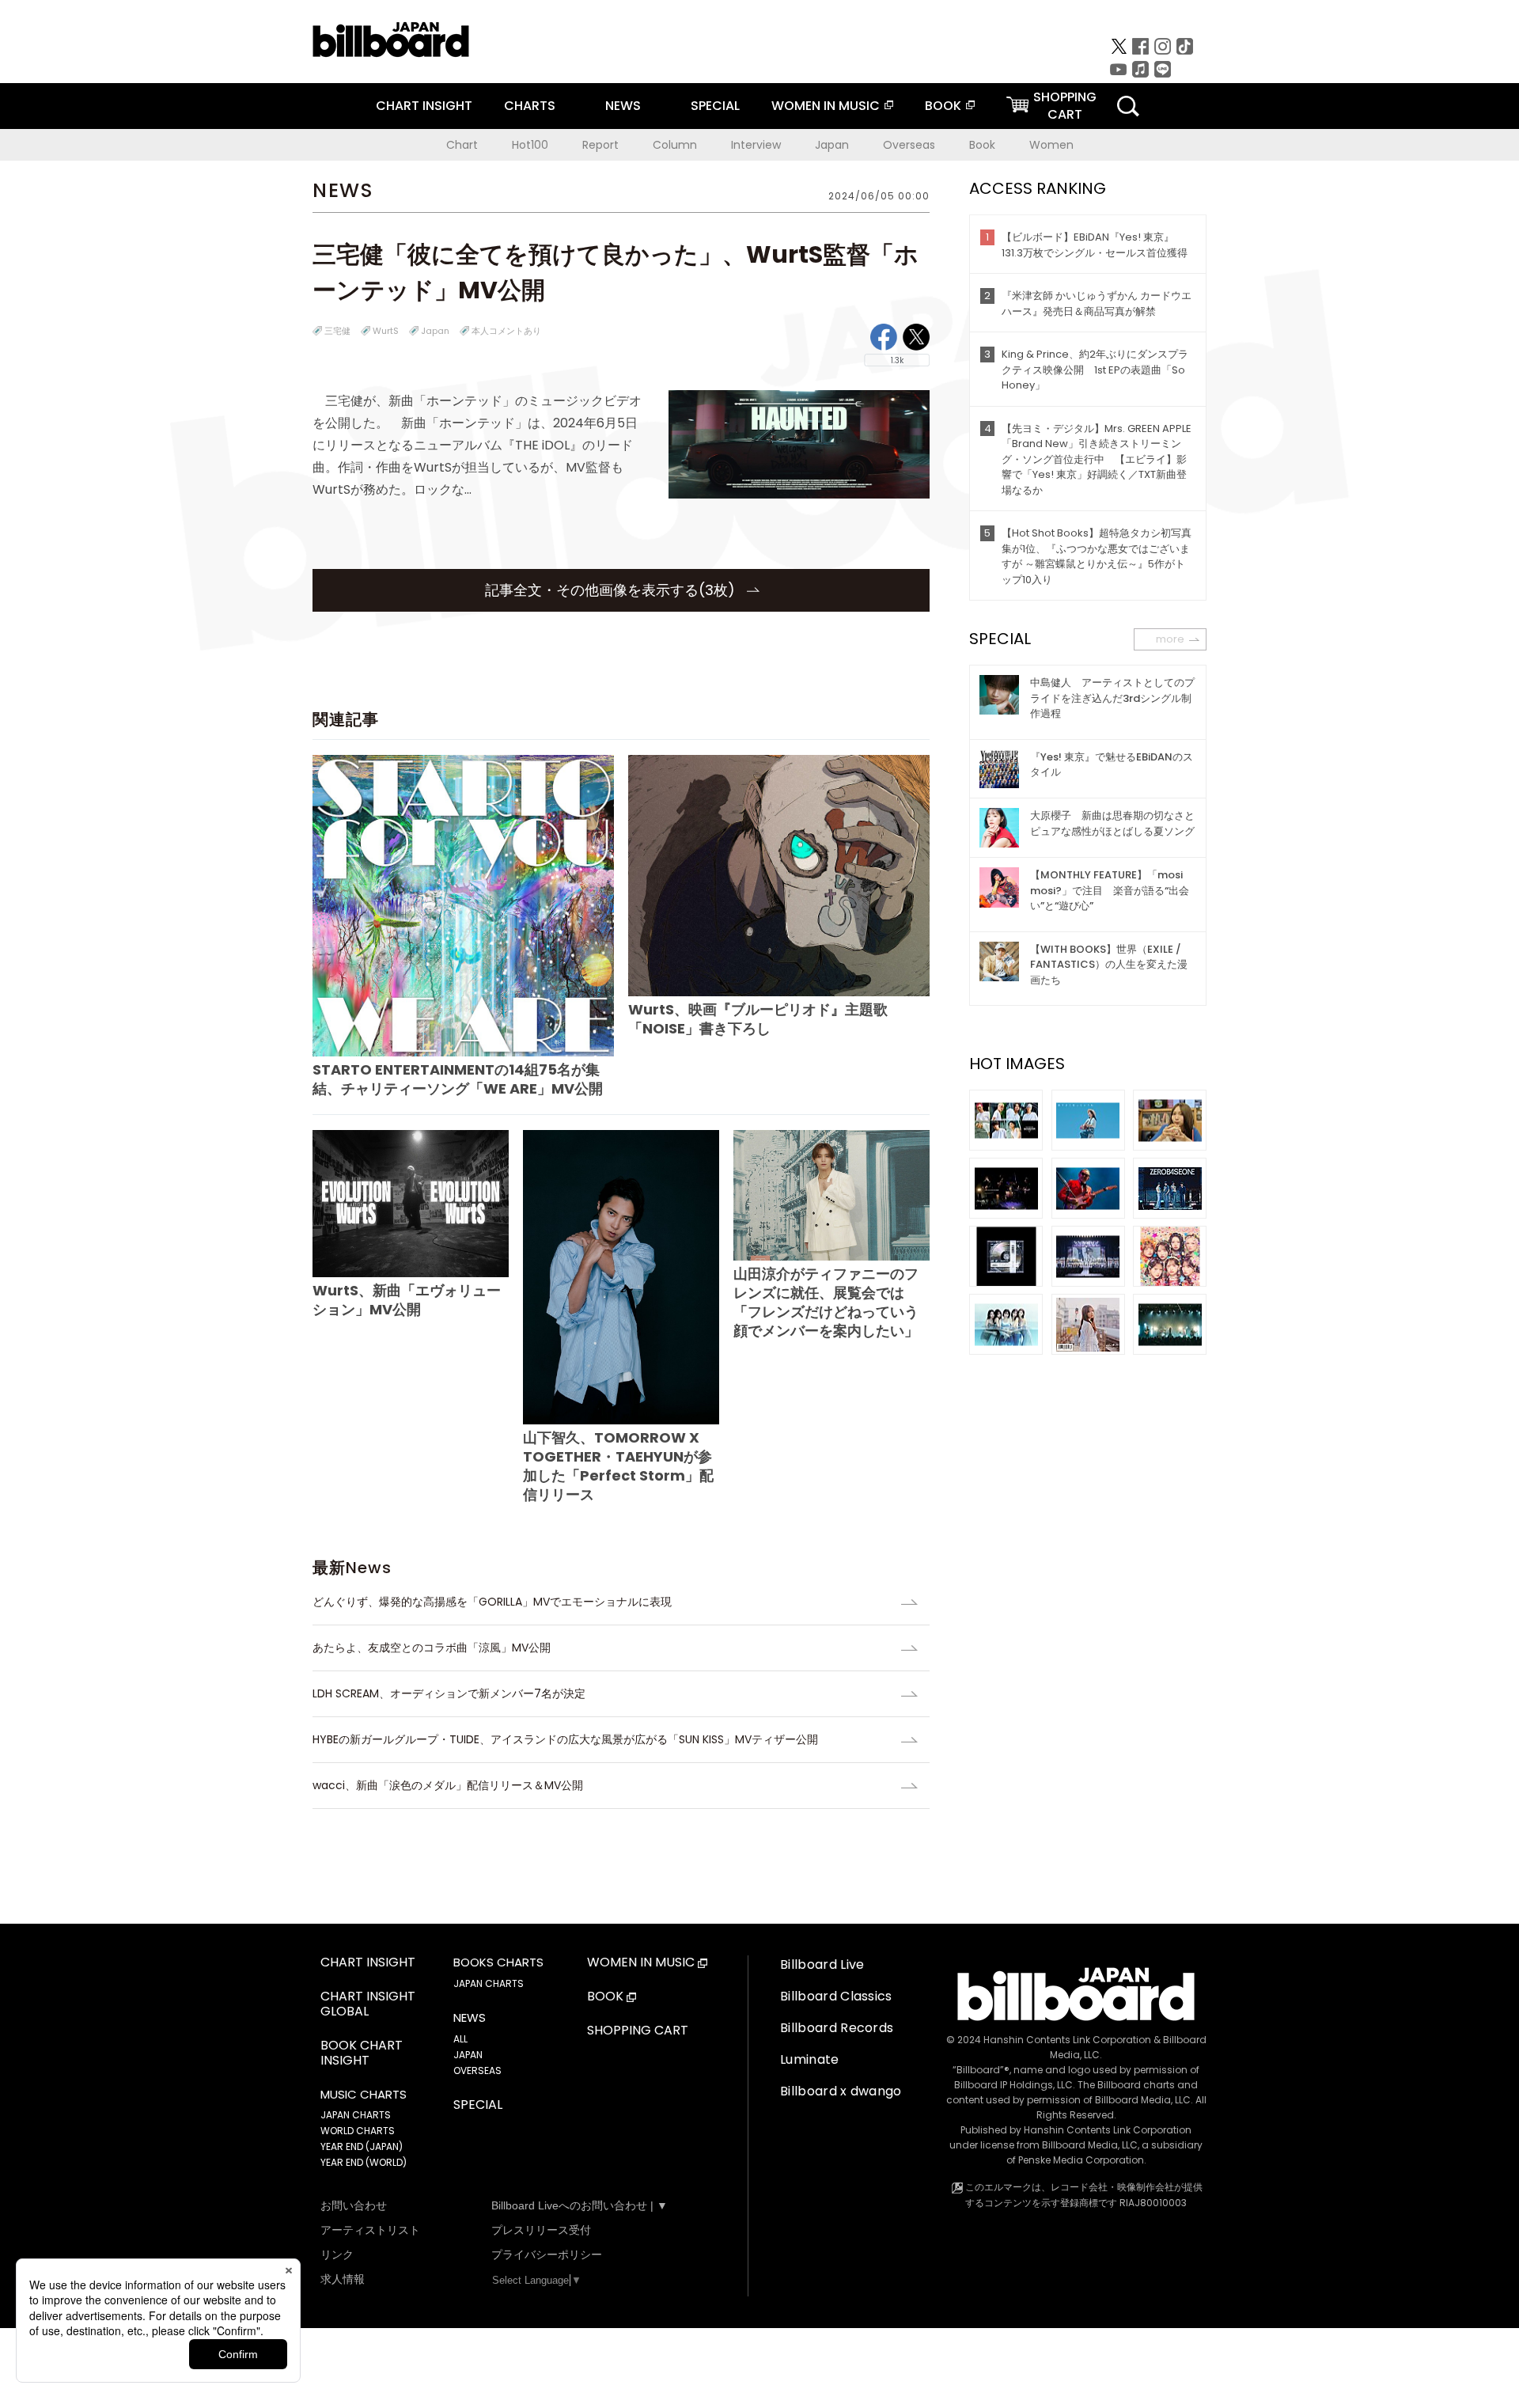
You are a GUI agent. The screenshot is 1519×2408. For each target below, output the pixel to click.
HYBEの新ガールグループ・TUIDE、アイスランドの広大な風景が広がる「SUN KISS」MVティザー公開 (565, 1739)
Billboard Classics (836, 1996)
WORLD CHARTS (358, 2131)
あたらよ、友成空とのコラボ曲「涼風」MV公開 (432, 1648)
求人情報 (343, 2279)
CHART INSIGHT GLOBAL (368, 2004)
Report (600, 145)
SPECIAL (715, 106)
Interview (756, 145)
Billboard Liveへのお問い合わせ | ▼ (580, 2205)
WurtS (386, 331)
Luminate (810, 2059)
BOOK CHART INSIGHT (362, 2053)
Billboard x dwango (841, 2091)
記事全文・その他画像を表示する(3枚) (612, 590)
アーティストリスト (370, 2230)
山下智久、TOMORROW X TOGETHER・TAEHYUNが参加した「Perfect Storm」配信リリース (618, 1466)
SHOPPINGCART (1065, 106)
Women (1051, 145)
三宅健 (337, 331)
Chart (462, 145)
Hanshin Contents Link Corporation (1067, 2040)
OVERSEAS (477, 2071)
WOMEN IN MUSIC (826, 106)
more (1170, 639)
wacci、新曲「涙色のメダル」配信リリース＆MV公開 (448, 1785)
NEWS (623, 106)
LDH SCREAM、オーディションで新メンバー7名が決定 (449, 1693)
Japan (832, 145)
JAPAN (468, 2055)
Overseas (909, 145)
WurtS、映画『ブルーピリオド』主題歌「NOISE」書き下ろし (758, 1019)
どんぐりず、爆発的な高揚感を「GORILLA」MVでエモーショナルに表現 (492, 1602)
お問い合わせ (354, 2205)
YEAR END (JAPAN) (362, 2146)
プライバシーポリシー (547, 2254)
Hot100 (530, 145)
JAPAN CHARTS (356, 2115)
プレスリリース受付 (541, 2230)
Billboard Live (822, 1964)
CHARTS (530, 106)
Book (982, 145)
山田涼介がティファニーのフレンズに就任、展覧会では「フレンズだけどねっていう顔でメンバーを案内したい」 (826, 1302)
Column (675, 145)
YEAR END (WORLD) (364, 2162)
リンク (337, 2254)
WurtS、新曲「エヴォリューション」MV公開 (407, 1300)
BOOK (943, 106)
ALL (460, 2039)
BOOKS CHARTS (498, 1962)
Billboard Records (837, 2028)
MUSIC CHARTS (364, 2095)
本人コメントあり (506, 331)
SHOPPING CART (638, 2031)
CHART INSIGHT (424, 106)
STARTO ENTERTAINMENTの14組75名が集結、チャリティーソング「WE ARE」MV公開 (458, 1079)
